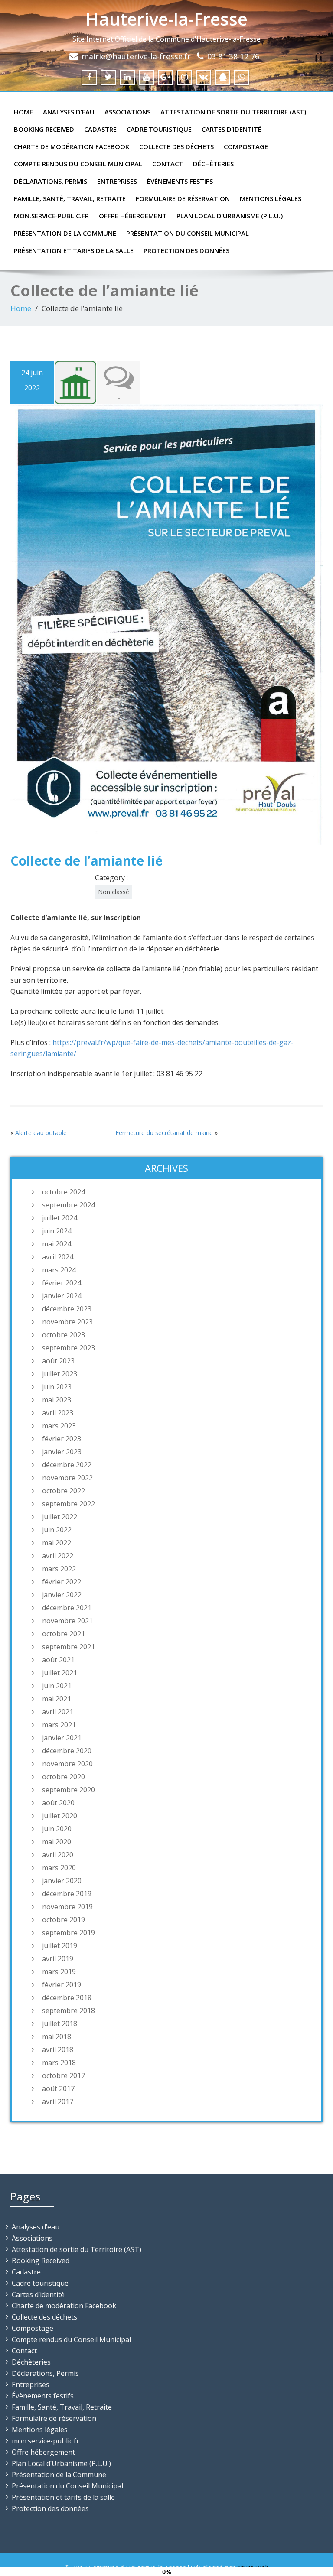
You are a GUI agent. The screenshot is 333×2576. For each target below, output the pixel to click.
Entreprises (117, 181)
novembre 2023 (67, 1322)
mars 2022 (59, 1569)
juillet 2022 (60, 1517)
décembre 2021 (67, 1608)
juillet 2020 (60, 1816)
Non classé (114, 892)
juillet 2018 (60, 2024)
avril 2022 (58, 1556)
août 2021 (58, 1660)
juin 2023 (57, 1387)
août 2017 (58, 2089)
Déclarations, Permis (51, 181)
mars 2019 (59, 1972)
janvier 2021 (62, 1738)
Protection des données (186, 250)
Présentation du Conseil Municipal (188, 233)
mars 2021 (59, 1725)
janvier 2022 (62, 1595)
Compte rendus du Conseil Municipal (78, 164)
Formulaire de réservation (183, 198)
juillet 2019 (60, 1946)
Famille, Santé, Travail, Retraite (70, 198)
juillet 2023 (60, 1374)
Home (23, 112)
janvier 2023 (62, 1452)
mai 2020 (57, 1842)
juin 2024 (57, 1231)
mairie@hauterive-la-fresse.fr (136, 56)
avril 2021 (58, 1712)
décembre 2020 (67, 1751)
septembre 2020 (69, 1790)
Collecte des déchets (176, 146)
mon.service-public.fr (51, 216)
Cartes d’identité (232, 129)
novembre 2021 (67, 1621)
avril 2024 (58, 1257)
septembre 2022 (69, 1504)
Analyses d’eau (69, 112)
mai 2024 (57, 1244)
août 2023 (58, 1361)
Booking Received (44, 129)
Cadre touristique (159, 129)
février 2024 (62, 1283)
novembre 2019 (67, 1907)
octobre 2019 (64, 1920)
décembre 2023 (67, 1309)
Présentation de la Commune (65, 233)
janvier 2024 (62, 1296)
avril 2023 (58, 1413)
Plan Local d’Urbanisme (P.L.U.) (230, 216)
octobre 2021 (64, 1634)
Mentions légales (271, 198)
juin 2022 (57, 1530)
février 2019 (62, 1985)
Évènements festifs (180, 181)
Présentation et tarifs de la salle (74, 250)
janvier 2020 (62, 1881)
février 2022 (62, 1582)
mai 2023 (57, 1400)
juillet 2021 (60, 1673)
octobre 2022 (64, 1491)
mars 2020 (59, 1868)
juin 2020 (57, 1829)
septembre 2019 (69, 1933)
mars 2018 (59, 2063)
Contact (168, 164)
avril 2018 (58, 2050)
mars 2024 (59, 1270)
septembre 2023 (69, 1348)
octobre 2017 (64, 2076)
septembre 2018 (69, 2011)
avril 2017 (58, 2102)
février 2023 (62, 1439)
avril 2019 (58, 1959)
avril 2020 (58, 1855)
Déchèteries (213, 164)
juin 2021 (57, 1686)
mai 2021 (57, 1699)
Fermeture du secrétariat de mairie (164, 1133)
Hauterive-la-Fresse (166, 19)
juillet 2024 (60, 1218)
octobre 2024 (64, 1192)
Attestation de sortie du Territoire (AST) (233, 112)
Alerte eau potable (41, 1133)
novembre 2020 (67, 1764)
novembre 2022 (67, 1478)
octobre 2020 (64, 1777)
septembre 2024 (69, 1205)
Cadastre (100, 129)
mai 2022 (57, 1543)
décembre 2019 (67, 1894)
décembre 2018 (67, 1998)
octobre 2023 (64, 1335)
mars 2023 (59, 1426)
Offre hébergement (133, 216)
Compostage (246, 146)
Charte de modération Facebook (72, 146)
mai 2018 (57, 2037)
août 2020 (58, 1803)
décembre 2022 (67, 1465)
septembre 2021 (69, 1647)
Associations (127, 112)
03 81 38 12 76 (233, 56)
